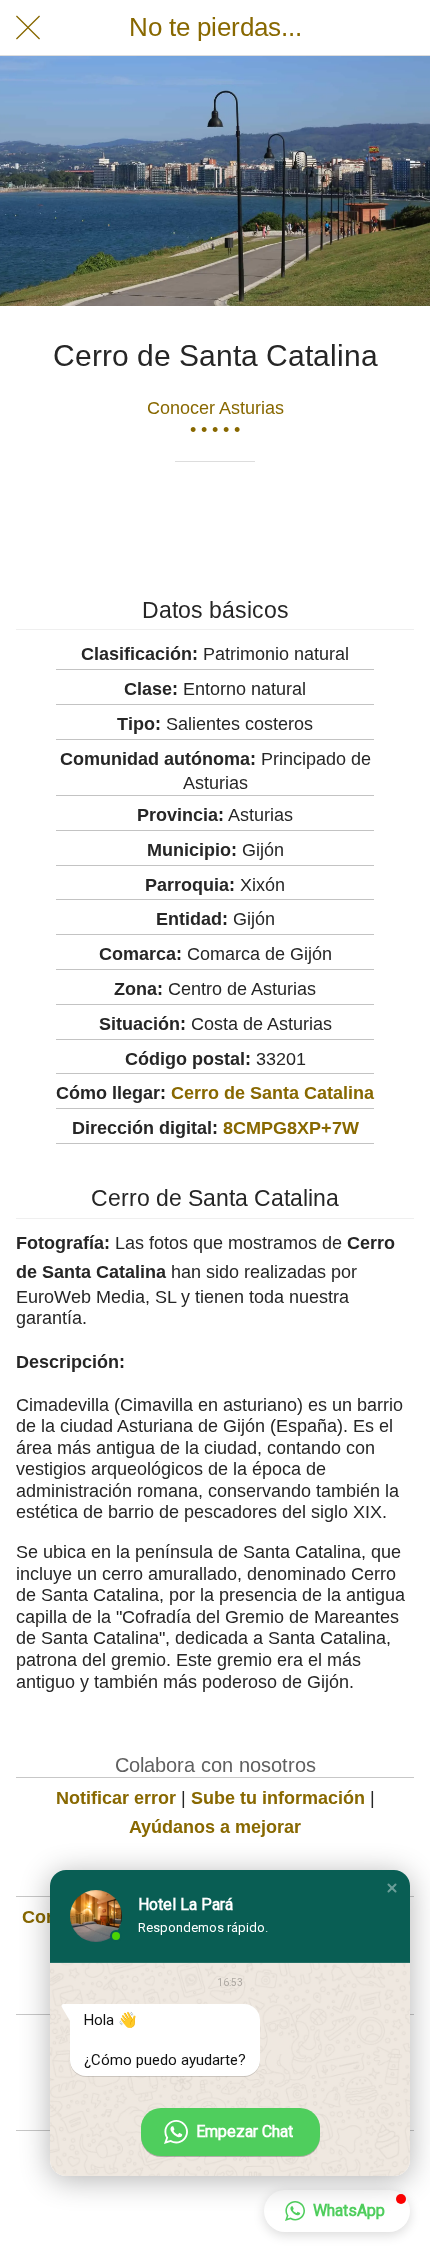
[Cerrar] (28, 28)
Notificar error (116, 1798)
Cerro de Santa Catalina (272, 1093)
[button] (392, 1888)
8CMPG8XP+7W (291, 1128)
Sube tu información (278, 1798)
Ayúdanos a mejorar (215, 1827)
